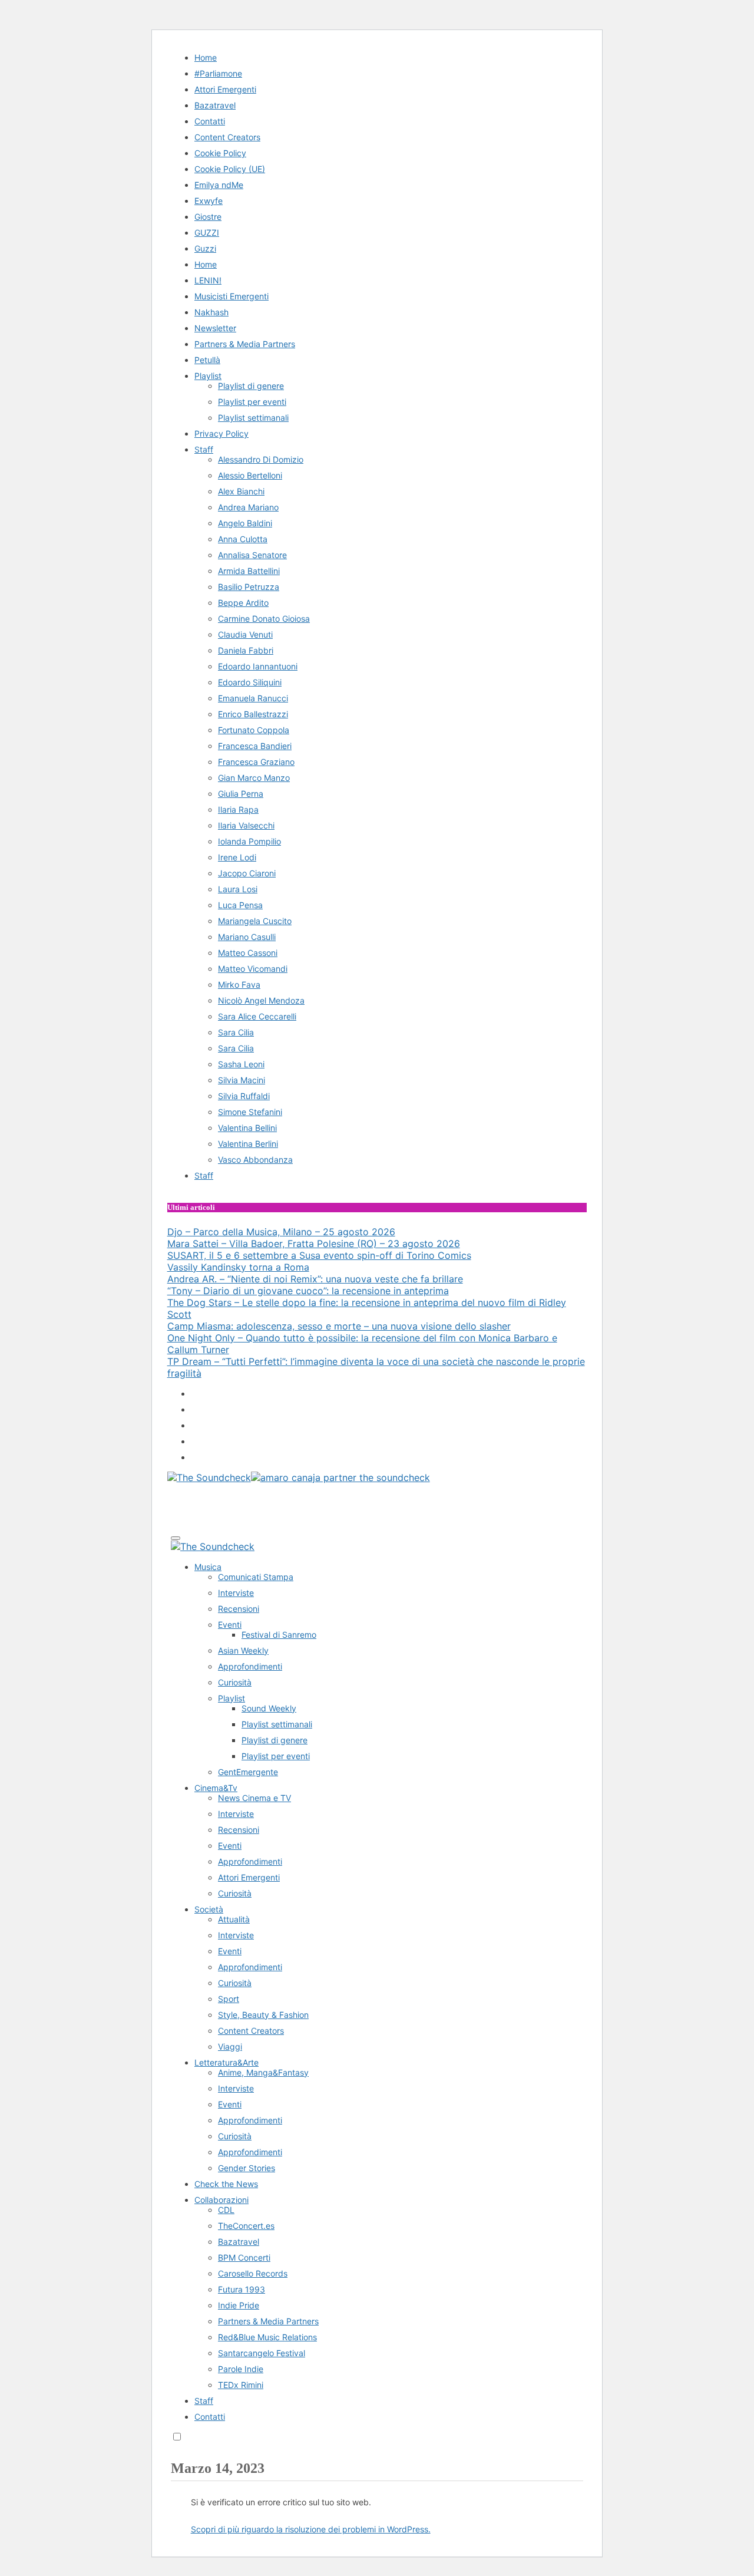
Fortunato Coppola (254, 730)
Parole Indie (241, 2369)
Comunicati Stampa (256, 1577)
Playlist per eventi (252, 402)
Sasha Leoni (241, 1064)
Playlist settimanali (253, 418)
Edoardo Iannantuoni (258, 666)
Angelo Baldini (245, 523)
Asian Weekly (243, 1650)
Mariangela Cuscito (255, 921)
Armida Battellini (249, 571)
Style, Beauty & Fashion (263, 2015)
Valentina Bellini (247, 1128)
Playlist (208, 376)
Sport (229, 1999)
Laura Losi (238, 889)
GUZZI (207, 232)
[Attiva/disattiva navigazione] (176, 1538)
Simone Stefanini (250, 1112)
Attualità (234, 1919)
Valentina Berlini (248, 1144)
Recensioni (239, 1609)
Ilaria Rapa (238, 809)
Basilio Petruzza (249, 587)
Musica (208, 1567)
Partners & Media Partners (245, 344)
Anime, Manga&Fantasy (263, 2072)
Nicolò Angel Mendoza (261, 1000)
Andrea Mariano (248, 507)
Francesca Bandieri (255, 746)
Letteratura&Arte (226, 2062)
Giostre (208, 217)
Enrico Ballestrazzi (253, 714)
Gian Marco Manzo (254, 778)
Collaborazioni (221, 2200)
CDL (226, 2210)
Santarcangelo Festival (262, 2353)
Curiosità (235, 1682)
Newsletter (215, 328)
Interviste (236, 1593)
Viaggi (230, 2046)
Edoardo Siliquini (250, 682)
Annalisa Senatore (252, 555)
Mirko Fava (239, 984)
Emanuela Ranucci (253, 698)
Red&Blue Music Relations (267, 2337)
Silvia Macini (242, 1080)
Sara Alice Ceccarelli (257, 1016)
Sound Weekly (269, 1708)
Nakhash (211, 312)
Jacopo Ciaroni (247, 873)
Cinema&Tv (216, 1788)
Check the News (226, 2184)
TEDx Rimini (241, 2385)
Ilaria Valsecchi (246, 825)
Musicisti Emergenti (232, 296)
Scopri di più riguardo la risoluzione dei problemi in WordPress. (311, 2529)
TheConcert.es (246, 2226)
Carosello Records (253, 2273)
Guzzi (205, 248)
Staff (204, 449)
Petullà (207, 360)
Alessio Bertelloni (250, 475)
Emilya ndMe (219, 185)
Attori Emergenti (225, 89)
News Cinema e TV (254, 1798)
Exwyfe (209, 201)
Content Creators (227, 137)
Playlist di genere (251, 386)
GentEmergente (248, 1772)
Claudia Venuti (245, 634)
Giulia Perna (241, 794)
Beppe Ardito (243, 603)
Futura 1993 (242, 2289)
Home (206, 57)
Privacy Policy (221, 433)
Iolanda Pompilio (249, 841)
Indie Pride (239, 2305)
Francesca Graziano (256, 762)
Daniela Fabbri (246, 650)
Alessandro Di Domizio (261, 459)
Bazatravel (215, 105)
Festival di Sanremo (279, 1635)
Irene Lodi (237, 857)
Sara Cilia (236, 1032)
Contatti (210, 121)
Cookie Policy (220, 153)
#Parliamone (218, 73)
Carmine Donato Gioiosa (264, 619)
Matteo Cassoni (248, 953)
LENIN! (208, 280)
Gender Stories (247, 2168)
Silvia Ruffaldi (244, 1096)
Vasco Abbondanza (255, 1160)
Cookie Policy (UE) (230, 169)
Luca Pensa (240, 905)
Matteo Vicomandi (253, 969)
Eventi (230, 1625)
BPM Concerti (244, 2257)
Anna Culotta (243, 539)
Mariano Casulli (247, 937)
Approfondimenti (250, 1666)
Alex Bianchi (241, 491)
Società (209, 1909)
